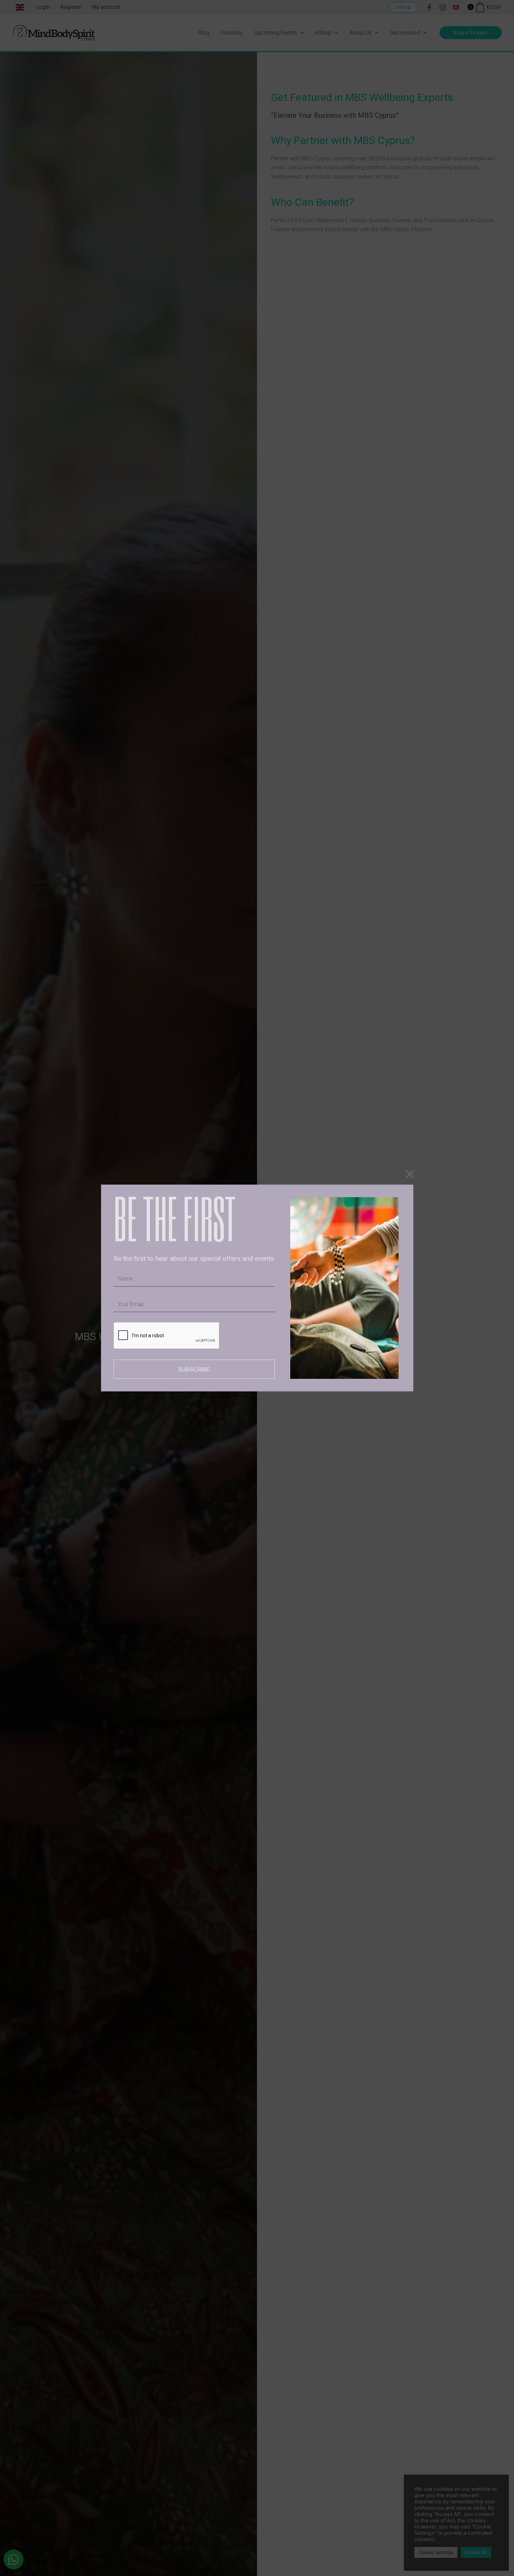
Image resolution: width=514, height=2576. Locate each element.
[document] (257, 1288)
